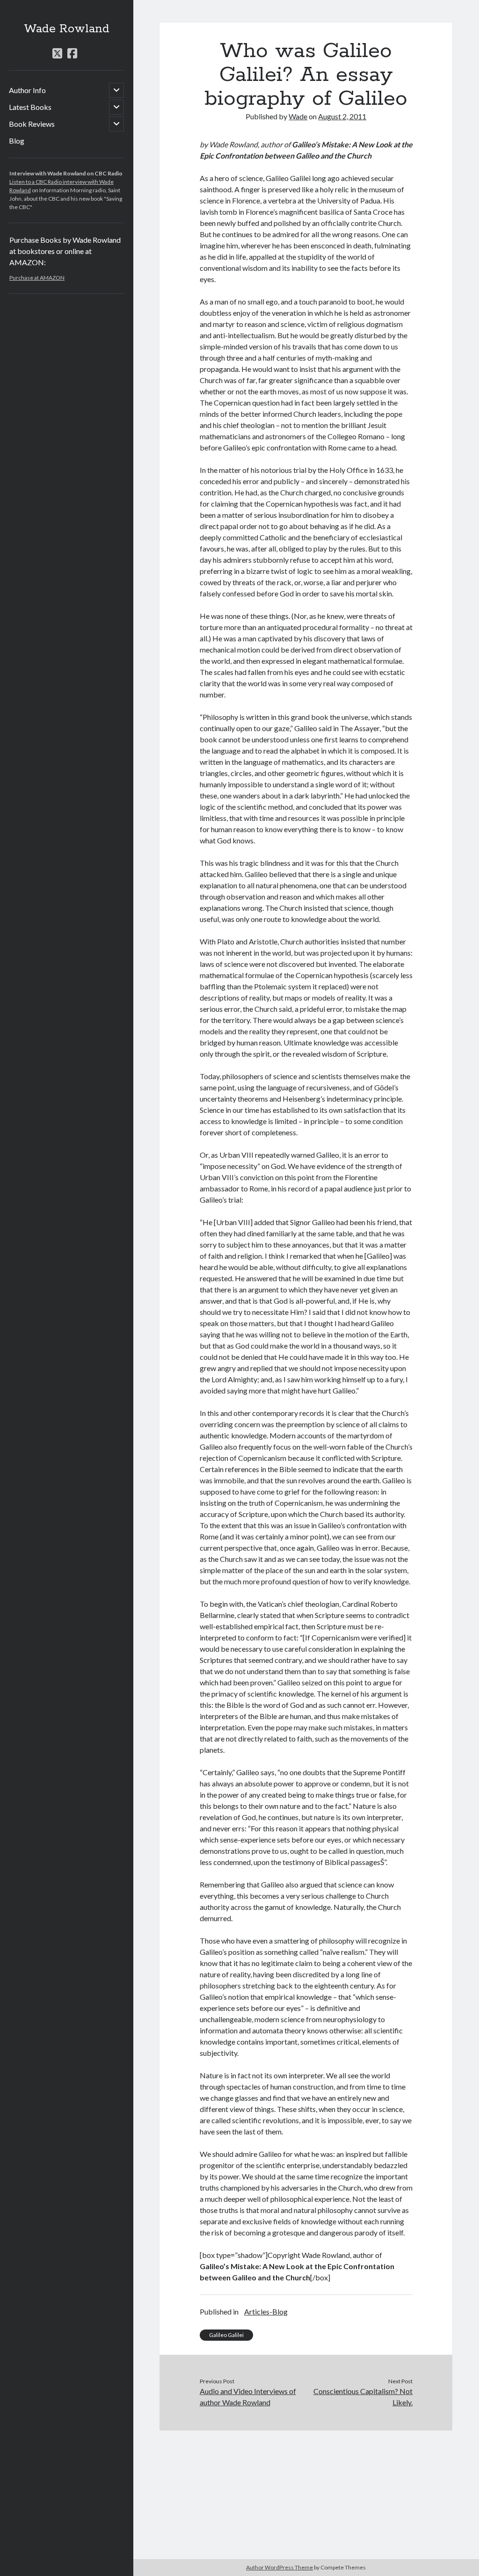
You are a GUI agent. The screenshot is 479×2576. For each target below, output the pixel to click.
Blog (17, 141)
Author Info (27, 90)
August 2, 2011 (342, 116)
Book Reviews (32, 124)
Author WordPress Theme (279, 2567)
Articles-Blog (266, 2311)
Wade (298, 116)
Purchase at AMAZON (37, 278)
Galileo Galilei (226, 2335)
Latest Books (30, 107)
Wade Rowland (67, 29)
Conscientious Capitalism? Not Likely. (363, 2397)
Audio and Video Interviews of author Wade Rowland (248, 2397)
